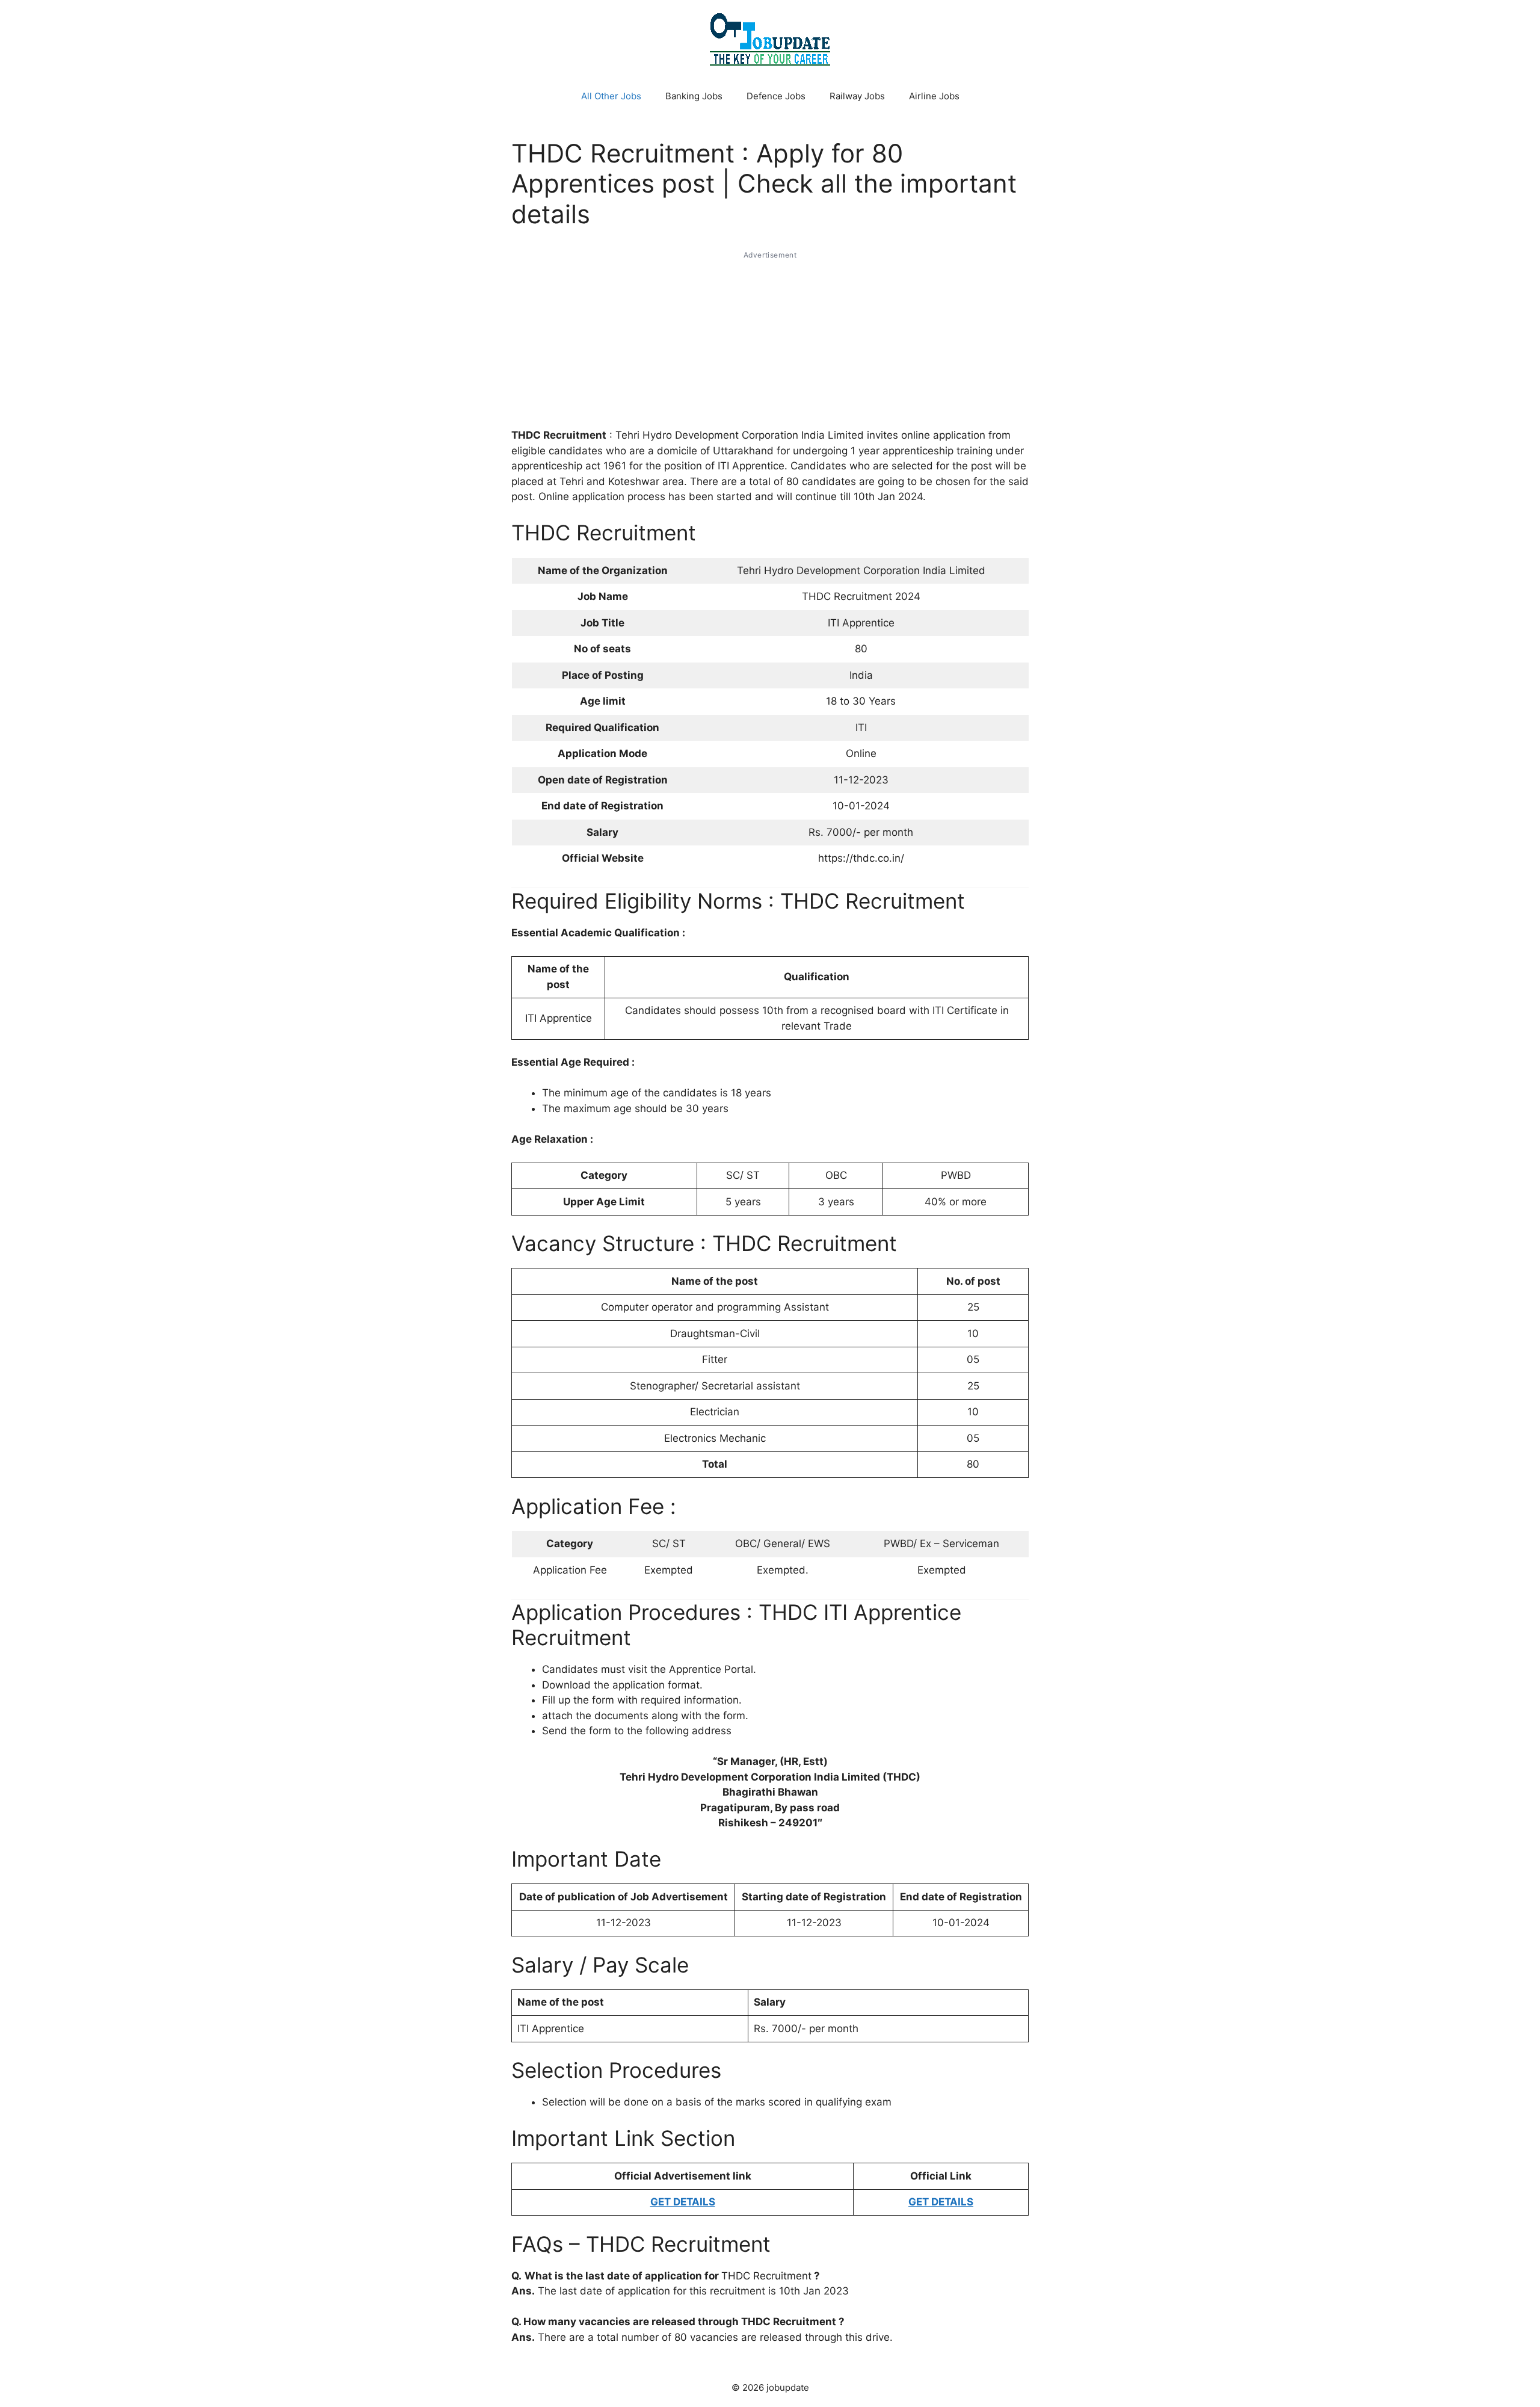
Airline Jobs (934, 96)
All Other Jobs (611, 96)
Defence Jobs (776, 96)
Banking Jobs (694, 96)
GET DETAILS (683, 2202)
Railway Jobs (857, 96)
